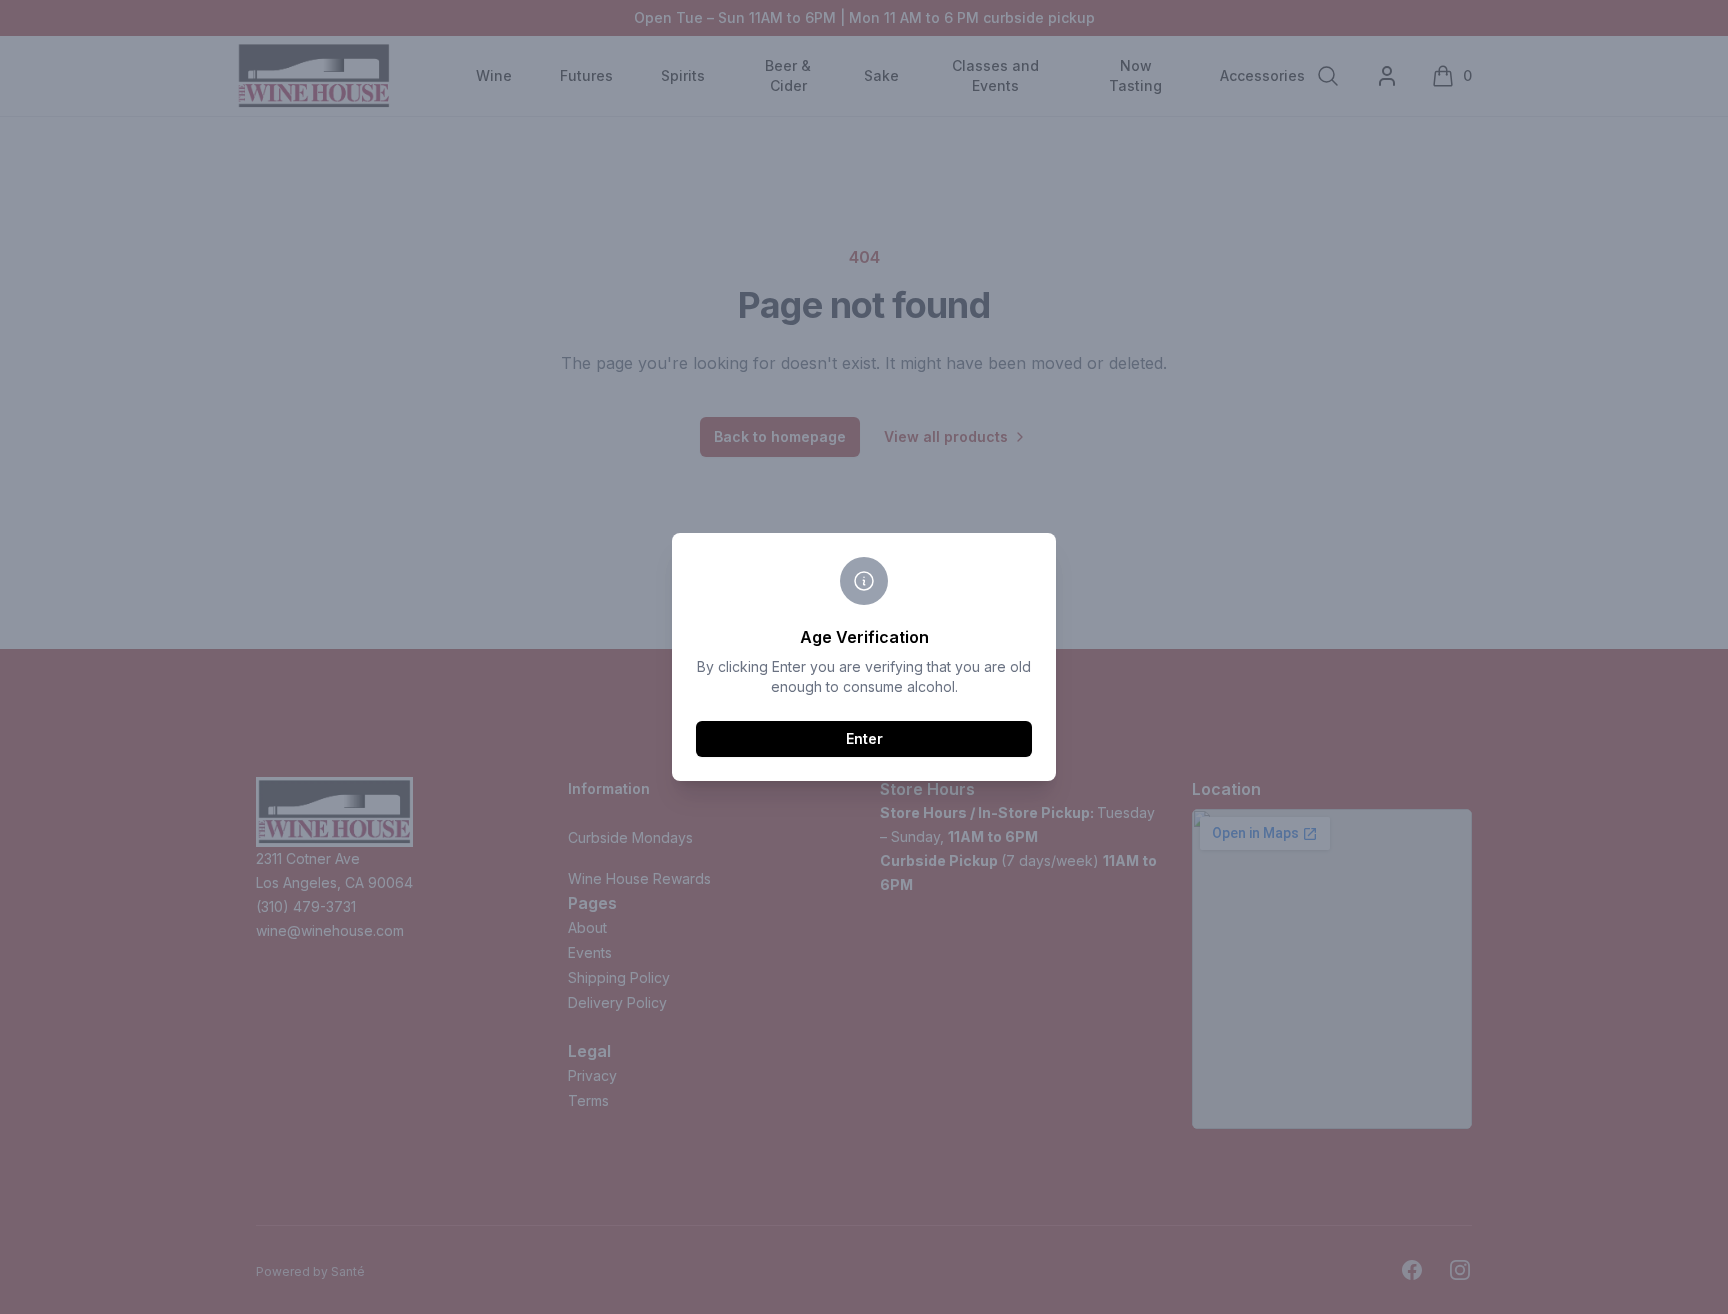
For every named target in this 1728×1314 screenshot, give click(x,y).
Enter (864, 738)
